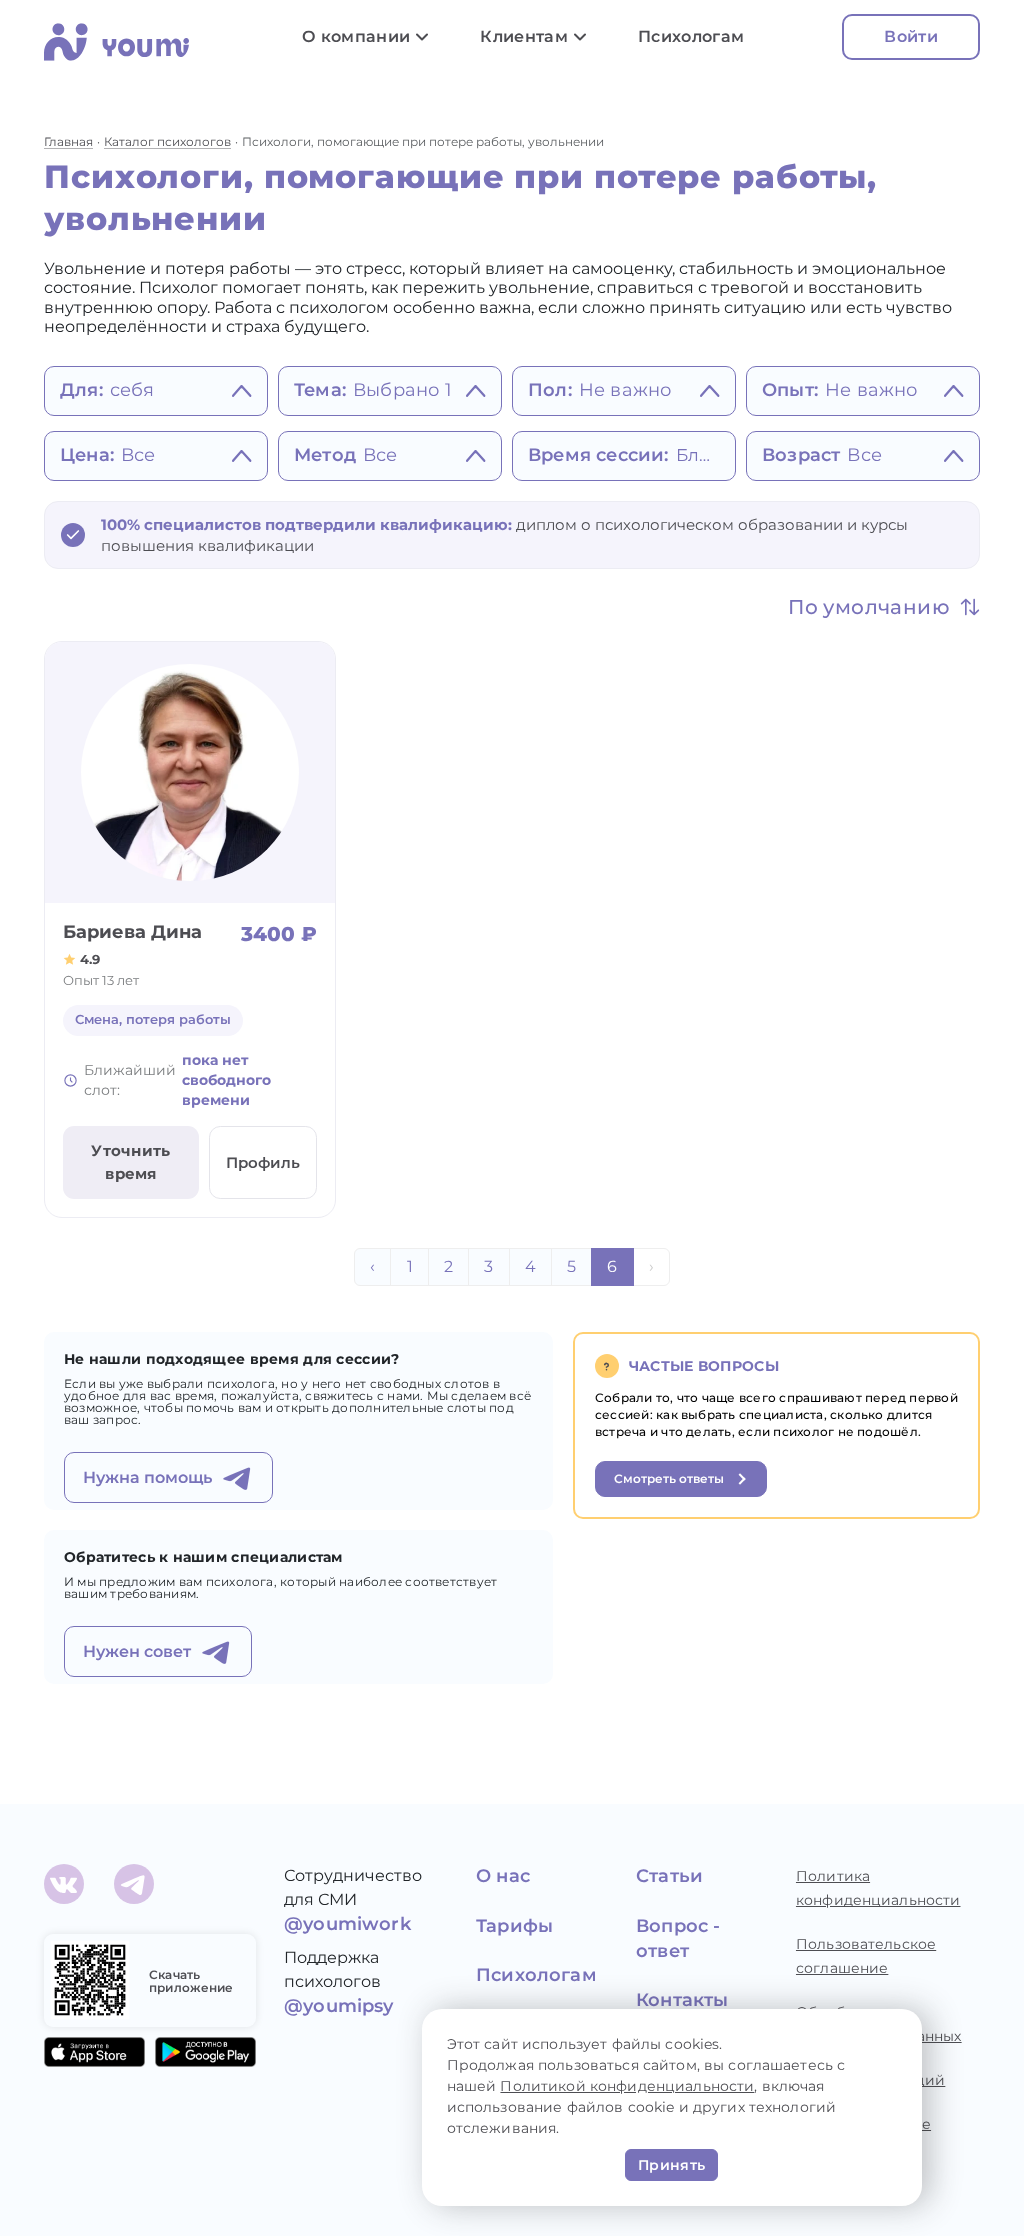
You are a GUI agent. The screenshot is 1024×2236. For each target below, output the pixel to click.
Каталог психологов (167, 141)
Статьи (669, 1876)
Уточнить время (130, 1162)
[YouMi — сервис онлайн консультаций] (124, 45)
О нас (503, 1876)
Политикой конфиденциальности (627, 2086)
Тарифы (514, 1926)
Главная (68, 141)
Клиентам (524, 36)
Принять (671, 2165)
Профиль (263, 1162)
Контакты (682, 2000)
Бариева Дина (132, 932)
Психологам (691, 36)
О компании (356, 36)
